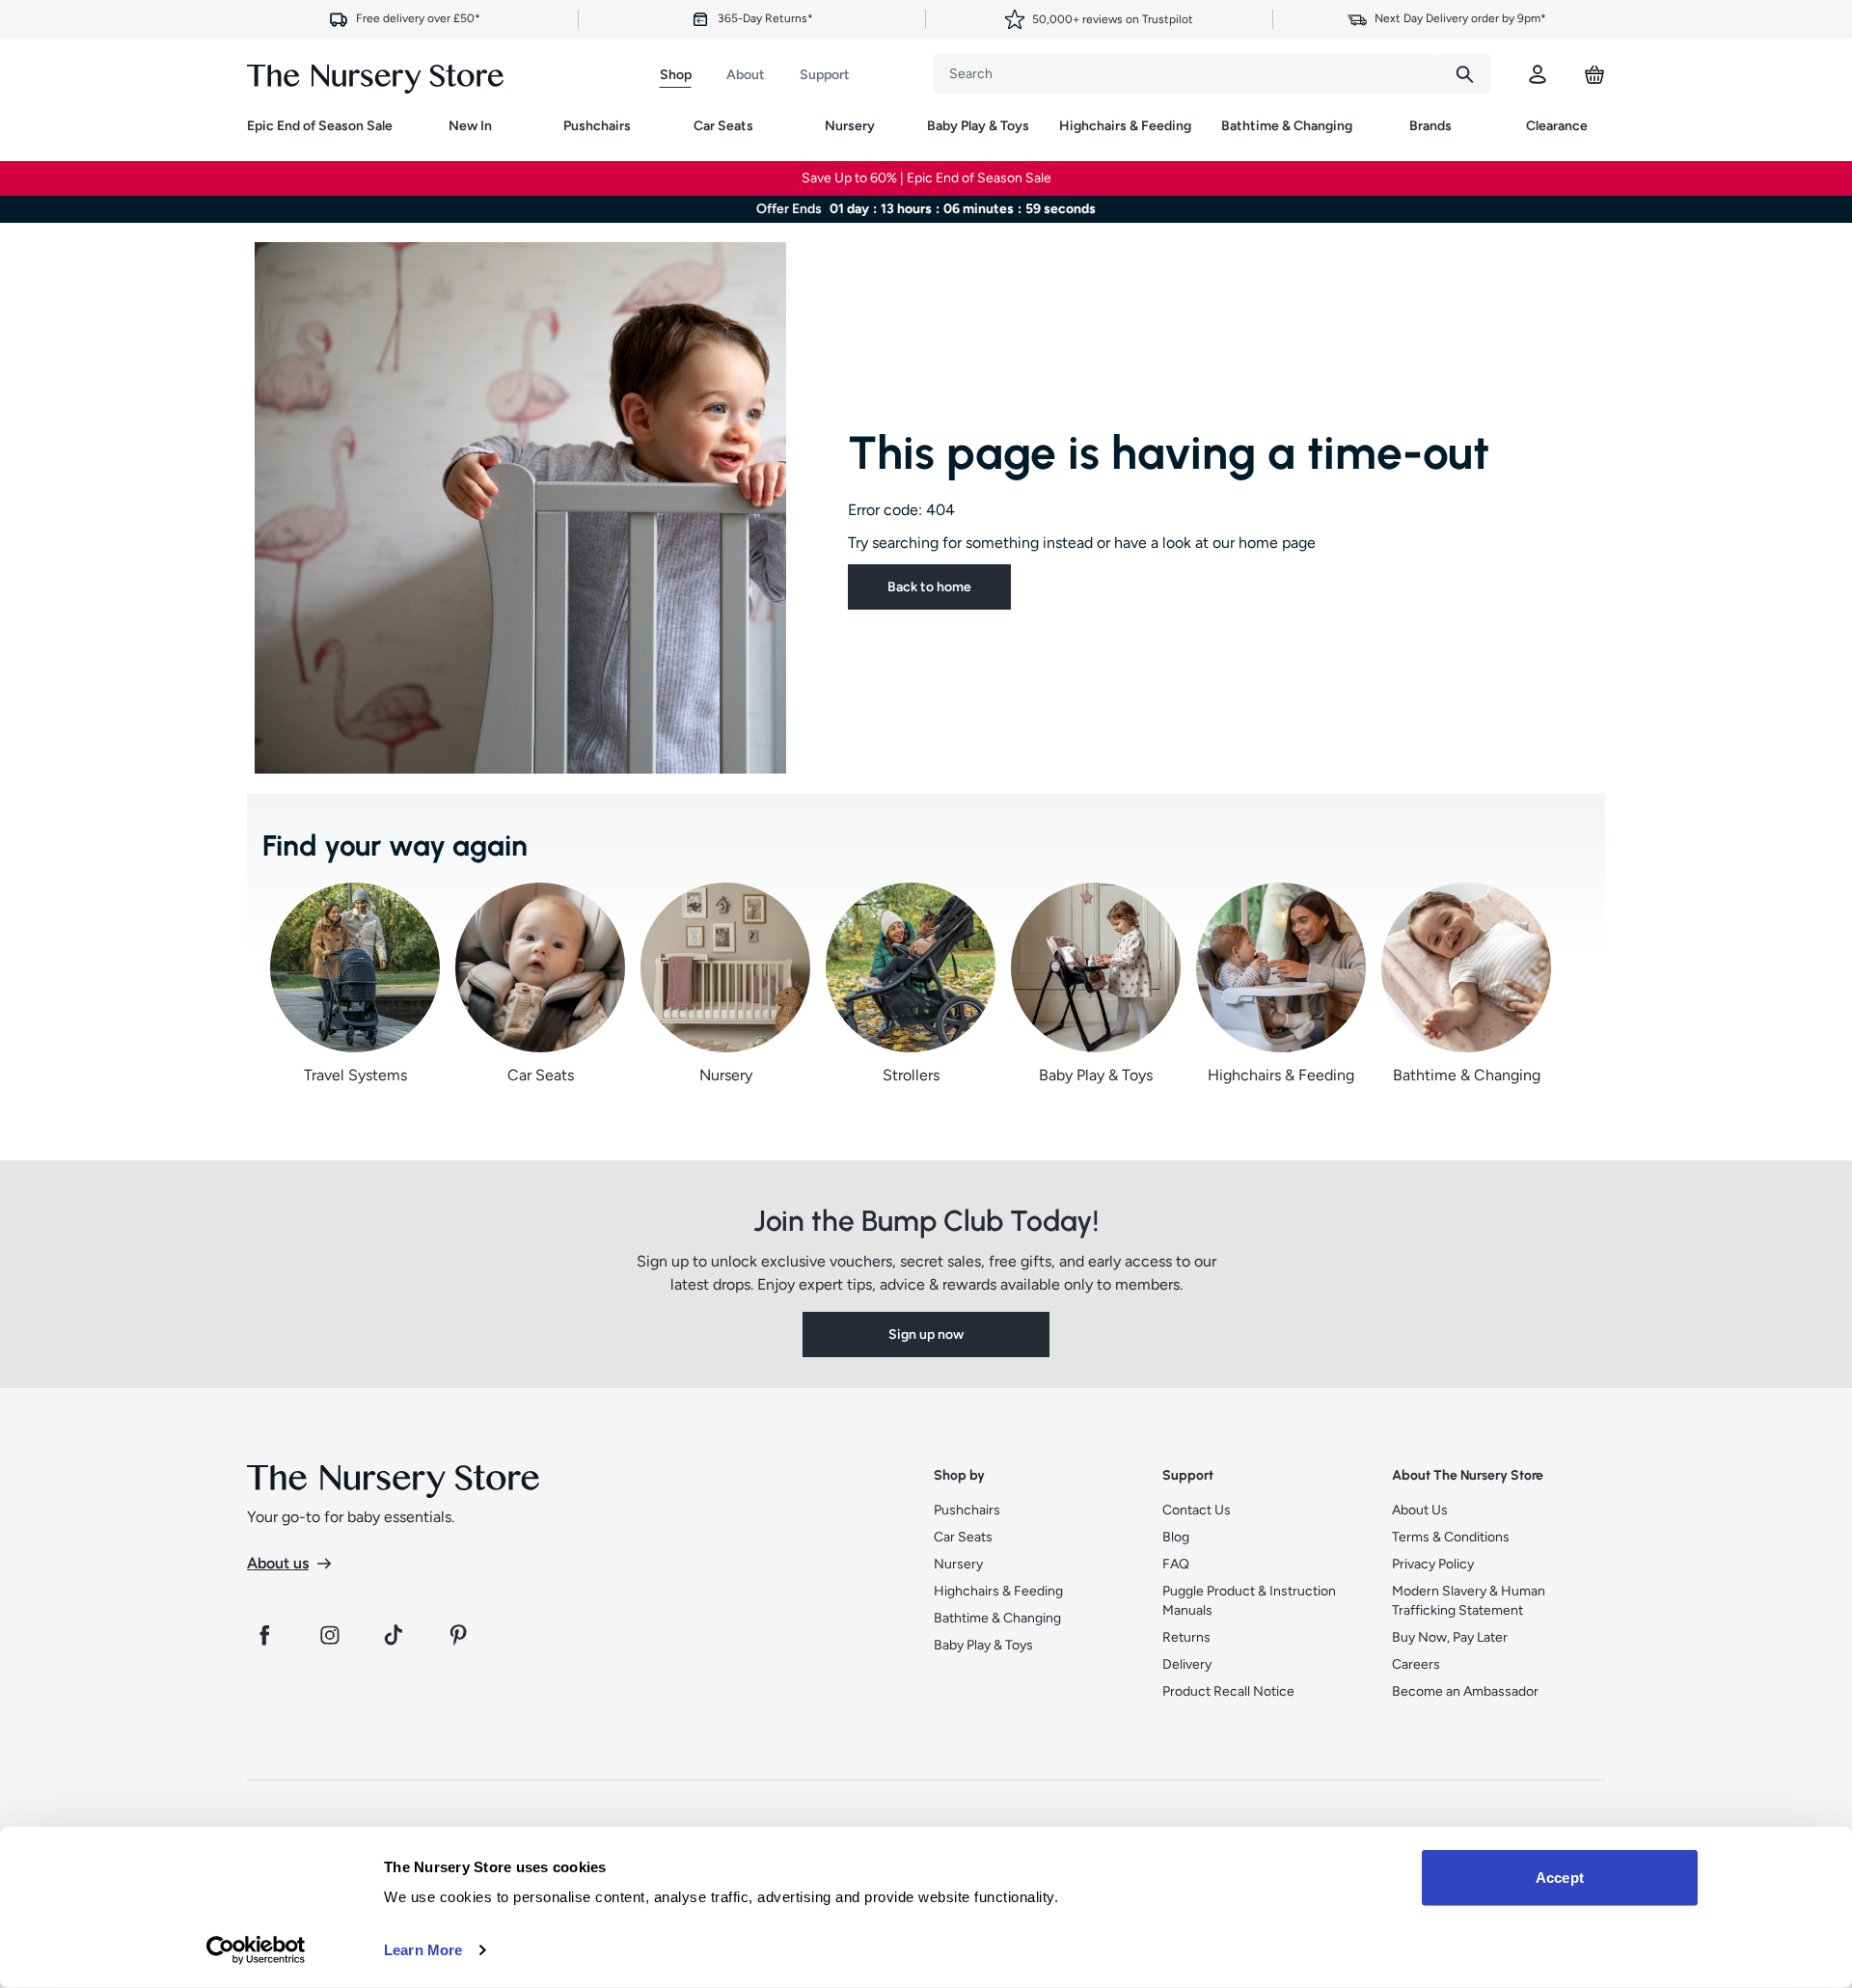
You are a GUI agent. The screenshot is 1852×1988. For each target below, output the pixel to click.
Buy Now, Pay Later (1450, 1637)
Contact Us (1197, 1510)
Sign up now (926, 1334)
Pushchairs (597, 126)
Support (825, 75)
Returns (1186, 1637)
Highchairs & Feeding (1125, 126)
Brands (1430, 126)
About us (278, 1563)
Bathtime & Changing (1287, 126)
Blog (1176, 1537)
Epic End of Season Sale (320, 126)
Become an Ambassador (1465, 1691)
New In (470, 126)
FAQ (1176, 1564)
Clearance (1557, 126)
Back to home (929, 587)
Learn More (423, 1950)
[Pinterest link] (461, 1635)
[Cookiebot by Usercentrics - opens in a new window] (256, 1950)
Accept (1560, 1878)
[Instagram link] (330, 1635)
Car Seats (723, 126)
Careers (1416, 1664)
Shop (676, 75)
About (746, 75)
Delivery (1187, 1664)
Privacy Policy (1433, 1564)
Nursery (850, 126)
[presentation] (1186, 74)
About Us (1420, 1510)
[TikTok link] (395, 1635)
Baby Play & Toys (978, 126)
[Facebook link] (264, 1635)
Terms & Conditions (1451, 1537)
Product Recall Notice (1228, 1691)
